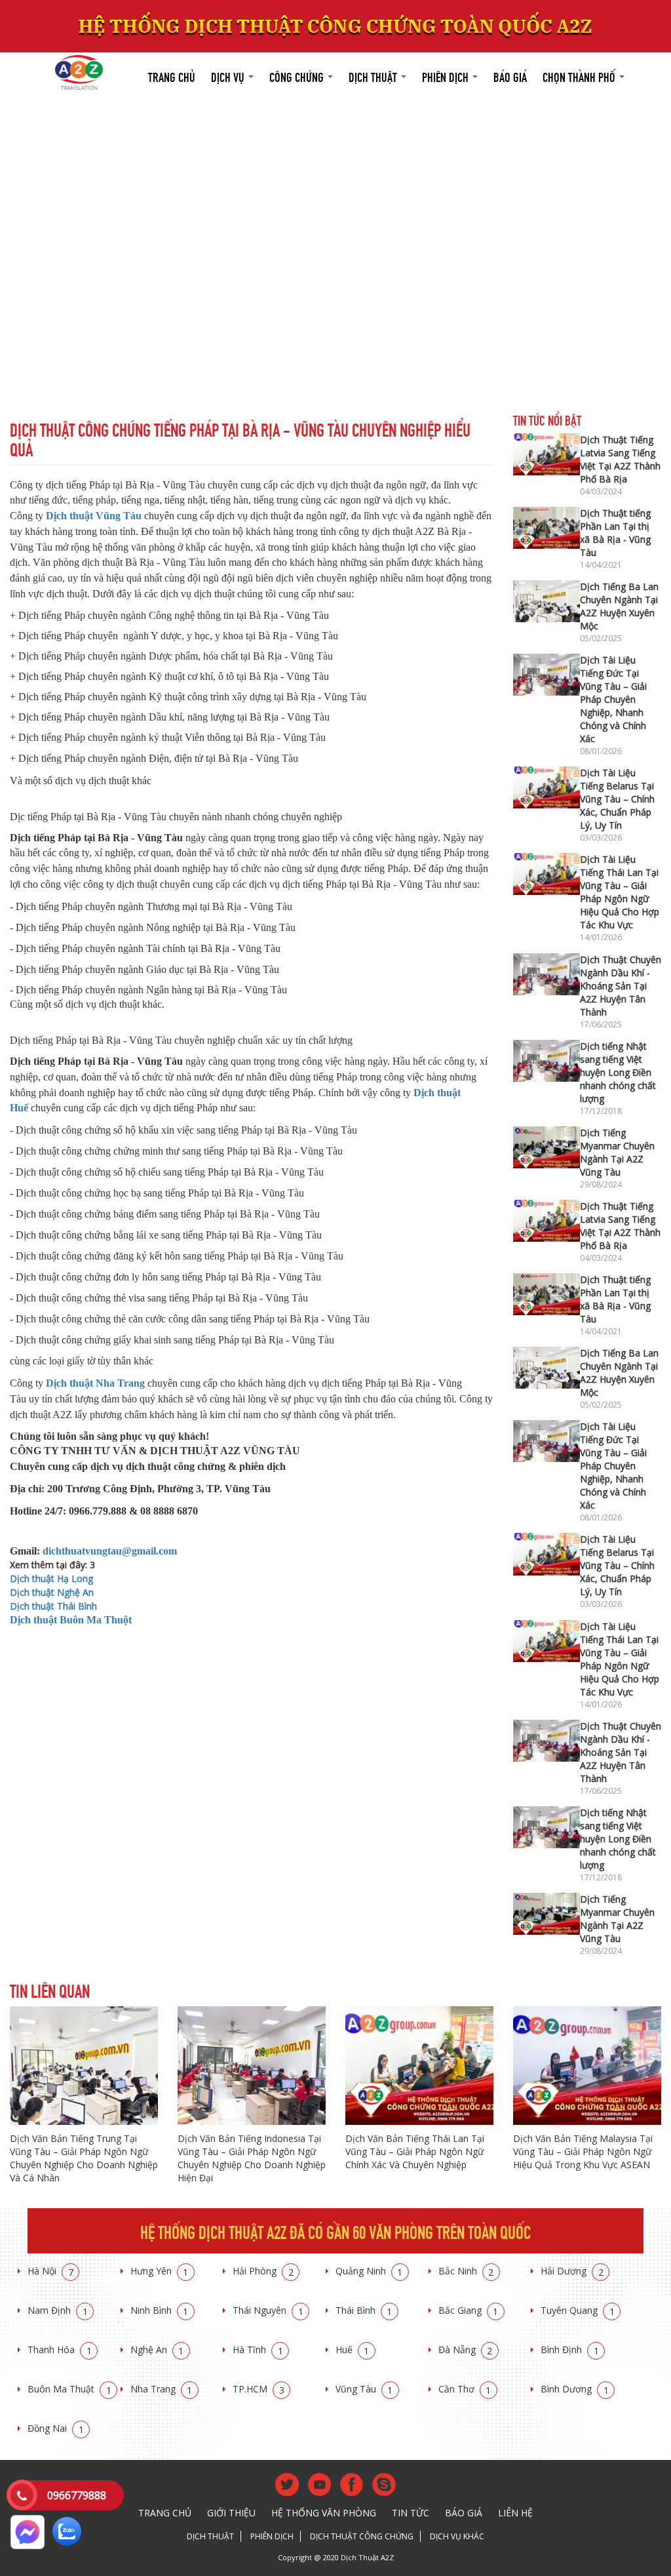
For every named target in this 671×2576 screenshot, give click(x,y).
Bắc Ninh (466, 2271)
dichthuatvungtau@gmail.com (110, 1551)
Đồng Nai (56, 2428)
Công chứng (298, 76)
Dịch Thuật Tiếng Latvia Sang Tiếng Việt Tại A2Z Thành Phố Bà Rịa (620, 459)
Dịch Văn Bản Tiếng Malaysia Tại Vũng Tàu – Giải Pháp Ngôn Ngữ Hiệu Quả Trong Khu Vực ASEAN (583, 2151)
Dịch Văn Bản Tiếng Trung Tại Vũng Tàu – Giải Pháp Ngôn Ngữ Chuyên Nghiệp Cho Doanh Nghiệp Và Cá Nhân (84, 2158)
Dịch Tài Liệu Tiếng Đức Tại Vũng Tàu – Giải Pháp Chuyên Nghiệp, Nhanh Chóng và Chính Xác (613, 699)
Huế (353, 2349)
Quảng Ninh (369, 2271)
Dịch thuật (374, 76)
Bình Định (570, 2349)
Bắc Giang (469, 2310)
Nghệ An (157, 2349)
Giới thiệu (231, 2513)
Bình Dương (575, 2389)
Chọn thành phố (580, 76)
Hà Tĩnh (258, 2349)
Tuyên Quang (578, 2310)
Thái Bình (364, 2310)
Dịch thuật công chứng (362, 2536)
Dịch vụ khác (457, 2536)
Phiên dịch (447, 76)
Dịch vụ (229, 76)
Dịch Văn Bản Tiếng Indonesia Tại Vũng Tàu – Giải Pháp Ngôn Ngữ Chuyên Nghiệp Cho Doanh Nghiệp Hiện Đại (252, 2158)
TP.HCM (259, 2389)
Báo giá (510, 76)
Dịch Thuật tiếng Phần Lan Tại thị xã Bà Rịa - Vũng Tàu (615, 533)
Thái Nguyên (268, 2310)
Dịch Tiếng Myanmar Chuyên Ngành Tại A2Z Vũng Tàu (617, 1152)
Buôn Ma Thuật (69, 2389)
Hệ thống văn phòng (324, 2513)
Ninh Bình (160, 2310)
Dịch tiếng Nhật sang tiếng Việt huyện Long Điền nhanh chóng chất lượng (618, 1072)
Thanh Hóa (60, 2349)
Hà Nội (50, 2271)
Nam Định (58, 2310)
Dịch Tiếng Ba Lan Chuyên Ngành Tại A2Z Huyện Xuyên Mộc (619, 606)
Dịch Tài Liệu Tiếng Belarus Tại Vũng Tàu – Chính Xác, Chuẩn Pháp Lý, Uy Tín (617, 799)
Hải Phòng (263, 2271)
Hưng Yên (160, 2271)
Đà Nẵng (466, 2349)
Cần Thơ (465, 2389)
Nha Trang (162, 2389)
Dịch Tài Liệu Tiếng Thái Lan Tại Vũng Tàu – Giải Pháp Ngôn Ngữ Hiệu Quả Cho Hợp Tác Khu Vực (620, 892)
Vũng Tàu (364, 2389)
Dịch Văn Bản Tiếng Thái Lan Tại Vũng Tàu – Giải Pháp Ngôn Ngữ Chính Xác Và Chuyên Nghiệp (415, 2151)
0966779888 (77, 2495)
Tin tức (411, 2513)
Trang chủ (172, 76)
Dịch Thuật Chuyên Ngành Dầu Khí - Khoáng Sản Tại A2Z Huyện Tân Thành (621, 986)
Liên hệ (515, 2513)
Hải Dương (572, 2271)
